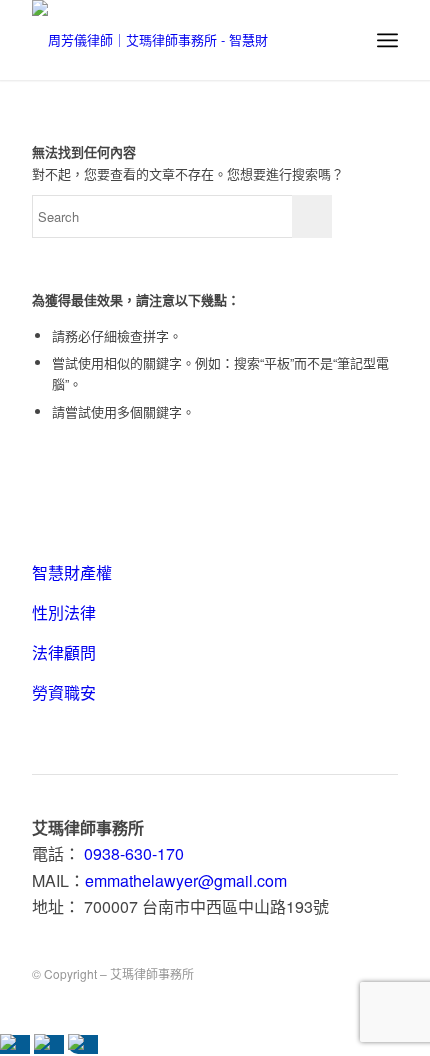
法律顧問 (64, 652)
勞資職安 (64, 692)
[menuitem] (343, 40)
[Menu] (387, 40)
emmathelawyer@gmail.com (186, 880)
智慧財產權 (72, 572)
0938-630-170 (134, 853)
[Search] (343, 40)
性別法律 (64, 612)
